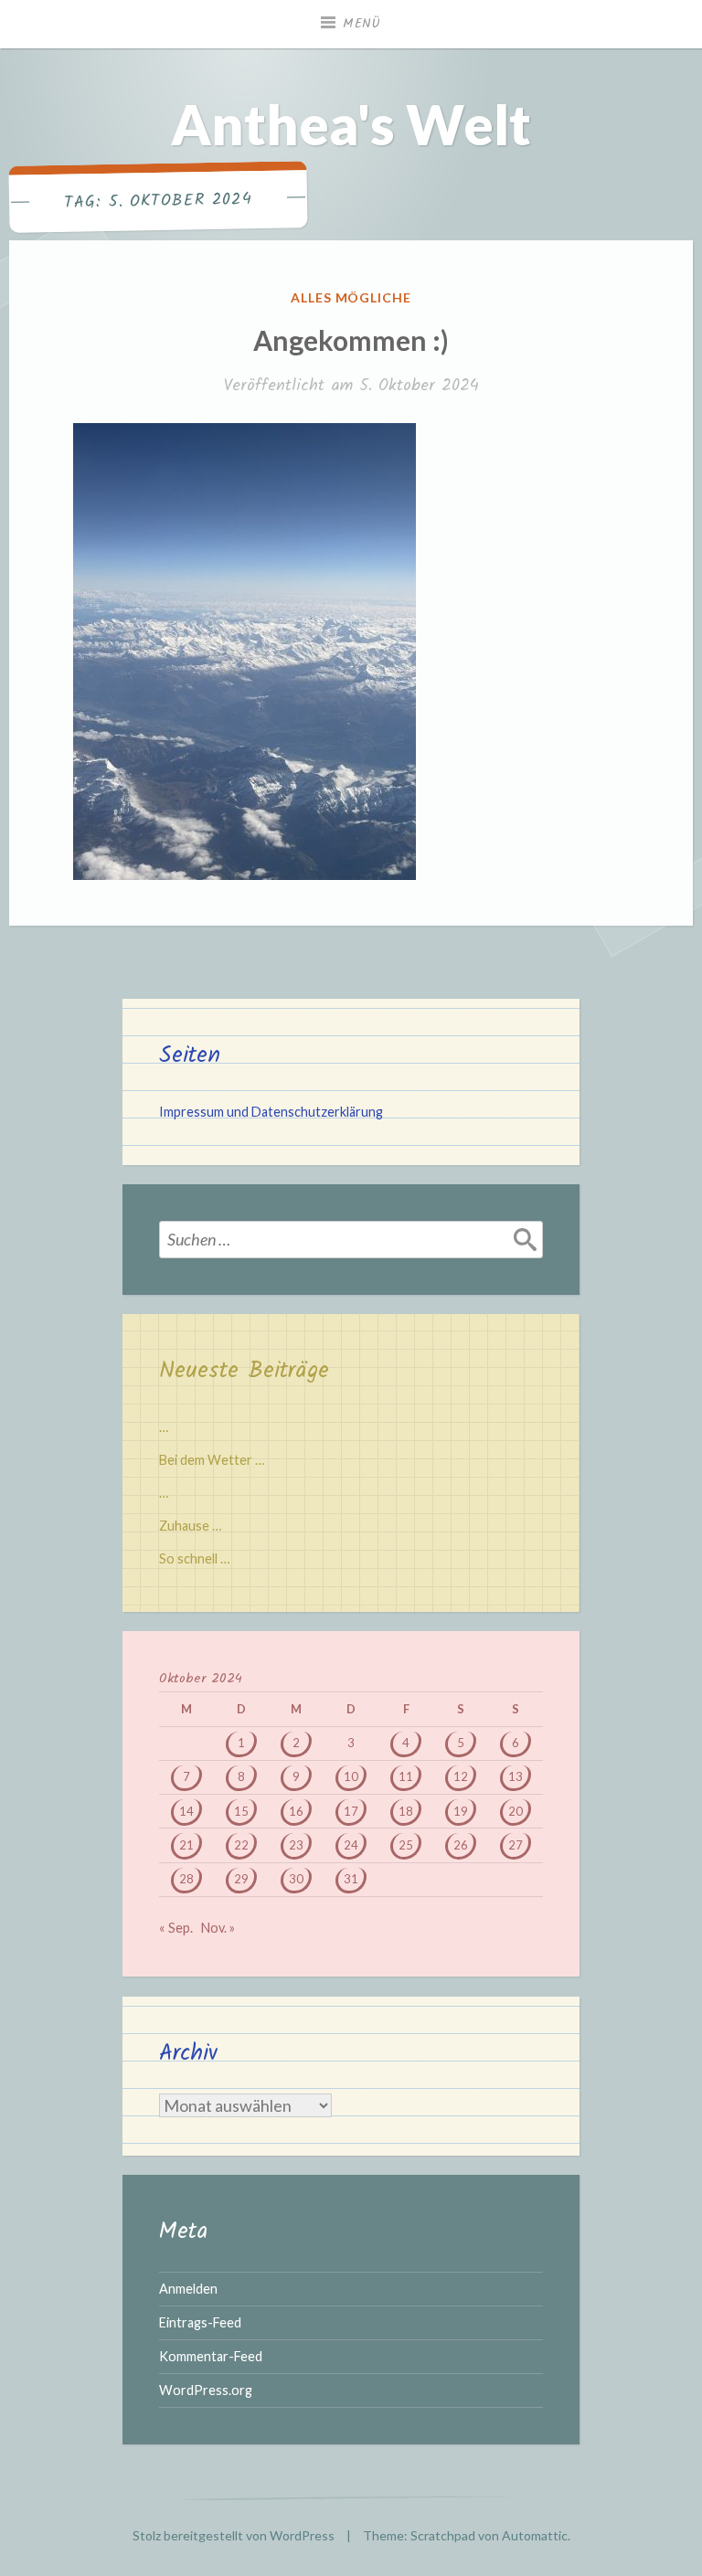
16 (296, 1811)
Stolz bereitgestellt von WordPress (234, 2535)
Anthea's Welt (351, 124)
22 (241, 1845)
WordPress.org (206, 2390)
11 (406, 1776)
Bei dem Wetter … (212, 1460)
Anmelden (188, 2289)
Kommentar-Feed (211, 2356)
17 (351, 1811)
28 (186, 1879)
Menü (362, 24)
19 (461, 1811)
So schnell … (194, 1558)
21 (186, 1845)
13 (516, 1776)
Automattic (535, 2535)
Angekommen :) (351, 340)
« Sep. (176, 1928)
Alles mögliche (351, 297)
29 (241, 1879)
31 (351, 1879)
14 (186, 1811)
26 (461, 1845)
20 (516, 1811)
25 (406, 1845)
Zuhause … (190, 1526)
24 (351, 1845)
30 (296, 1879)
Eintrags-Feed (200, 2322)
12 (461, 1776)
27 (516, 1845)
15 (241, 1811)
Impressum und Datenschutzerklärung (271, 1112)
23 (296, 1845)
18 (406, 1811)
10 (351, 1776)
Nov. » (218, 1928)
